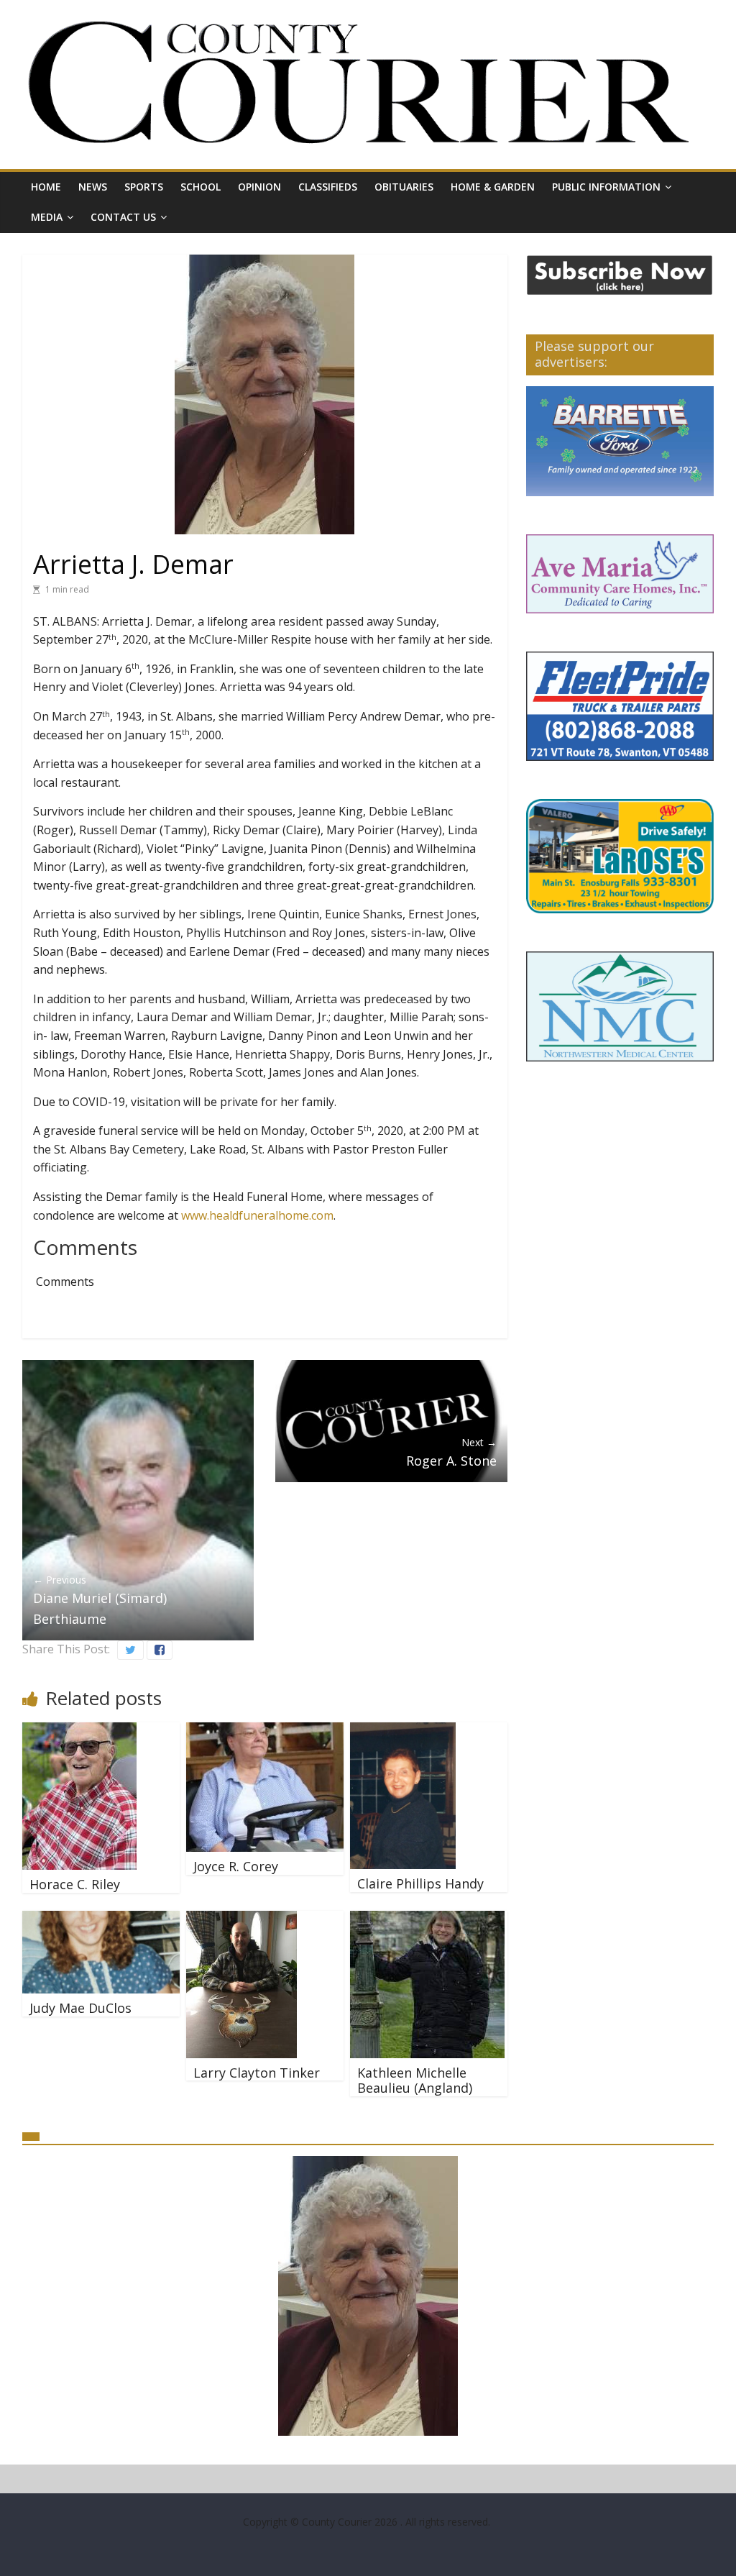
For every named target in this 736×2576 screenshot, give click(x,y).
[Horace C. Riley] (79, 1731)
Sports (144, 187)
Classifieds (328, 187)
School (201, 187)
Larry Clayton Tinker (257, 2073)
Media (47, 217)
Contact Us (123, 217)
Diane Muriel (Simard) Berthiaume (100, 1600)
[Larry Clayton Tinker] (241, 1919)
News (93, 187)
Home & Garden (493, 187)
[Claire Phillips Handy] (403, 1731)
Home (46, 187)
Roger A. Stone (451, 1452)
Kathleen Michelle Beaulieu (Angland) (415, 2081)
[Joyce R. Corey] (265, 1731)
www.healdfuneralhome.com (257, 1215)
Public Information (606, 187)
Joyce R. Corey (236, 1866)
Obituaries (404, 187)
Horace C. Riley (75, 1884)
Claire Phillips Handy (420, 1883)
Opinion (259, 187)
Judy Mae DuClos (80, 2008)
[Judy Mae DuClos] (101, 1919)
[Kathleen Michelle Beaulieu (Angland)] (427, 1919)
